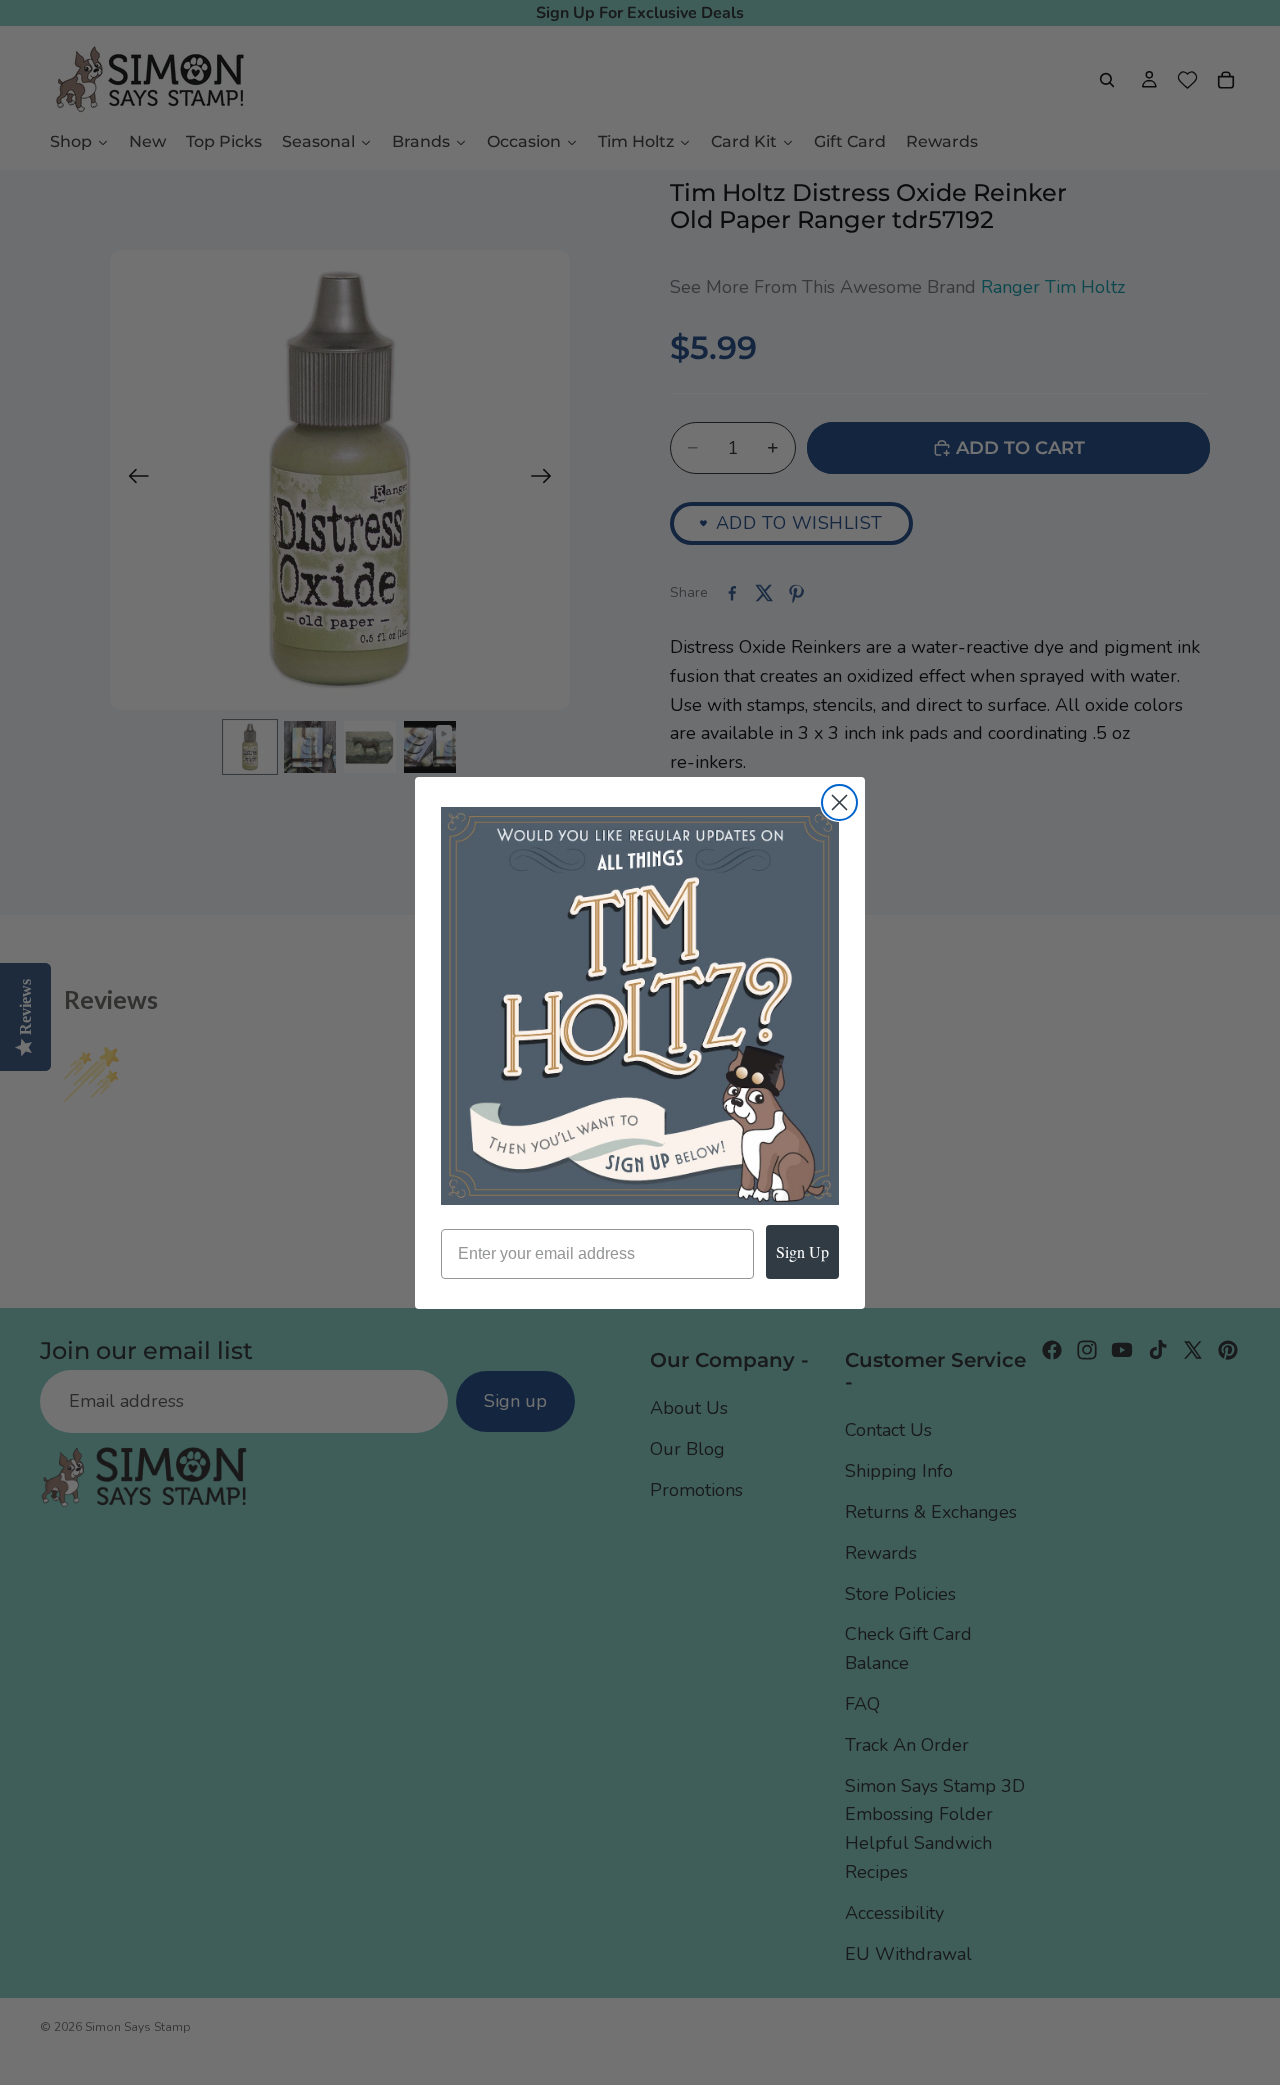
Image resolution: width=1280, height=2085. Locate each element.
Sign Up (802, 1251)
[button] (640, 1006)
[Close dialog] (839, 802)
